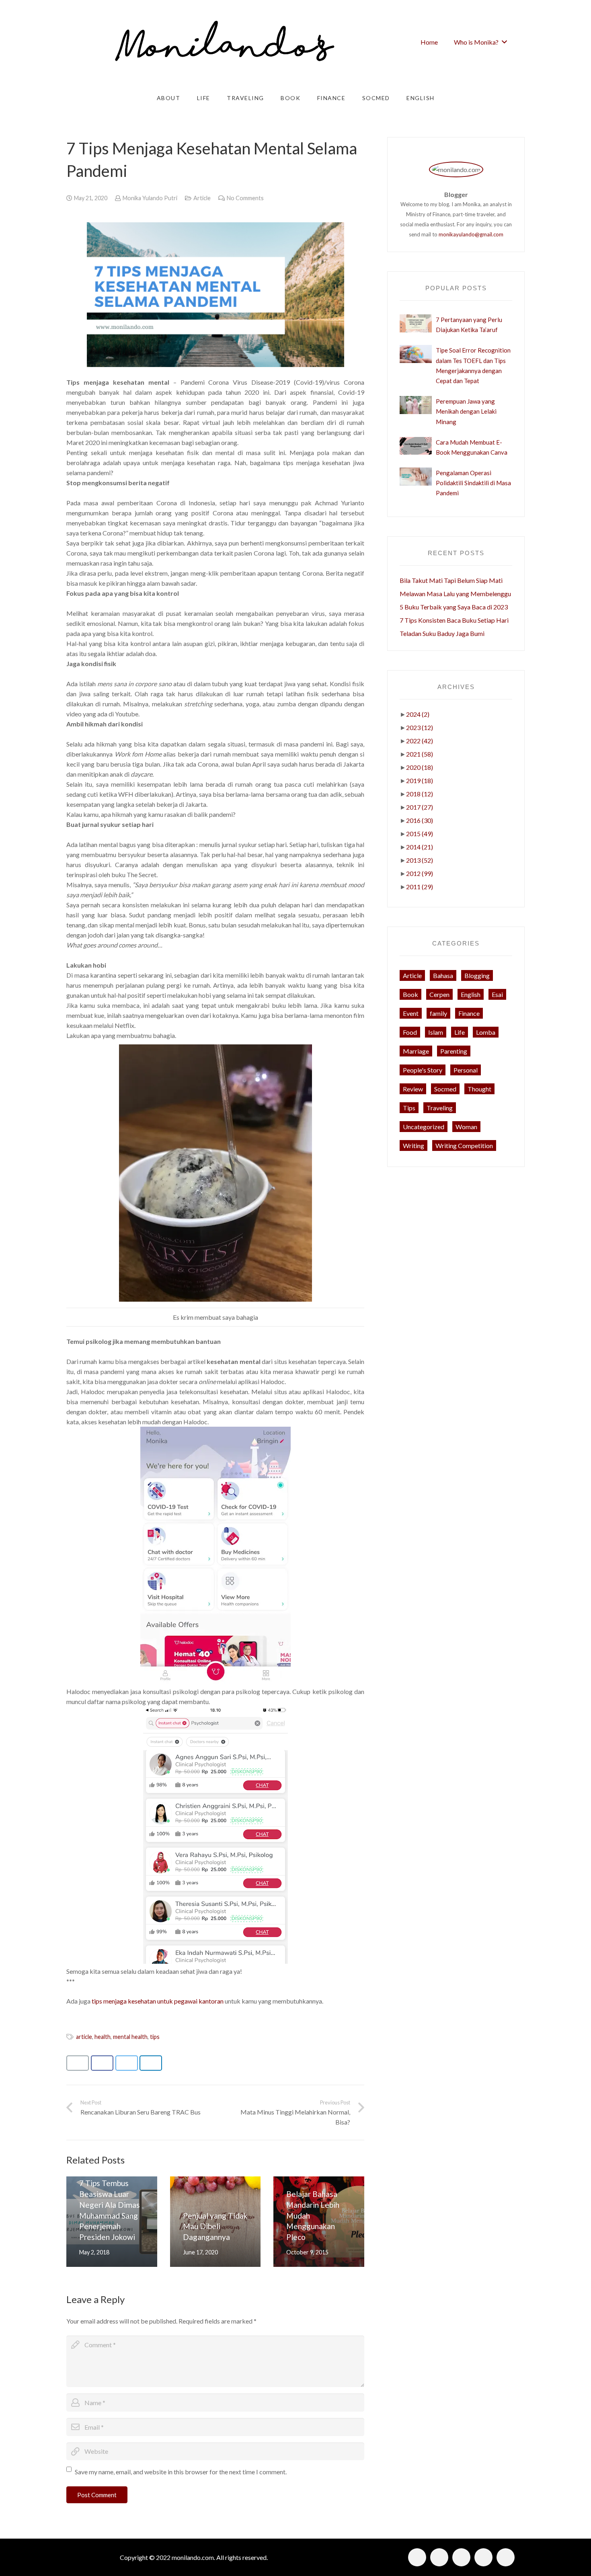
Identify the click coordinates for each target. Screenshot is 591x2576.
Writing (413, 1145)
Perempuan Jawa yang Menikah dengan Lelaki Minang (466, 411)
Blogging (477, 975)
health (103, 2037)
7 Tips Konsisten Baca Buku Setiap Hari (454, 620)
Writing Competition (464, 1145)
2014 (420, 847)
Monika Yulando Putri (150, 198)
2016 (420, 820)
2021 (420, 754)
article (84, 2037)
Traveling (440, 1108)
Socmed (445, 1089)
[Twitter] (461, 2557)
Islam (436, 1032)
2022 (420, 741)
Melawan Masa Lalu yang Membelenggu (455, 594)
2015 (420, 834)
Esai (497, 994)
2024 (418, 714)
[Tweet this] (127, 2063)
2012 (420, 873)
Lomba (486, 1032)
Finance (469, 1013)
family (438, 1013)
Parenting (454, 1051)
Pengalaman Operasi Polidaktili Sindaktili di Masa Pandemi (473, 483)
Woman (466, 1127)
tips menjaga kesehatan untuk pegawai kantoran (158, 2001)
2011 (420, 887)
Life (460, 1032)
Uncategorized (424, 1127)
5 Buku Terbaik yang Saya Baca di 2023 (454, 607)
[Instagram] (439, 2557)
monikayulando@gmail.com (471, 234)
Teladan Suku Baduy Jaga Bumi (442, 633)
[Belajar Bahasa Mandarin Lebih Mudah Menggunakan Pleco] (319, 2222)
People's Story (423, 1070)
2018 (420, 794)
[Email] (483, 2557)
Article (202, 198)
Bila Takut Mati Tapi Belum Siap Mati (451, 580)
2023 (420, 727)
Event (411, 1013)
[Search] (522, 42)
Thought (479, 1089)
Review (413, 1089)
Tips (409, 1108)
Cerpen (439, 994)
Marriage (416, 1051)
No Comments (245, 198)
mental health (130, 2037)
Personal (466, 1070)
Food (410, 1032)
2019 (420, 780)
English (471, 994)
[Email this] (78, 2063)
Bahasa (443, 975)
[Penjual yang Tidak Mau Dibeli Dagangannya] (215, 2222)
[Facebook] (417, 2557)
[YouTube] (506, 2557)
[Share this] (102, 2063)
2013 (420, 860)
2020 (420, 767)
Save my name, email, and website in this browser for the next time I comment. (181, 2472)
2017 (420, 807)
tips (155, 2037)
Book (410, 994)
